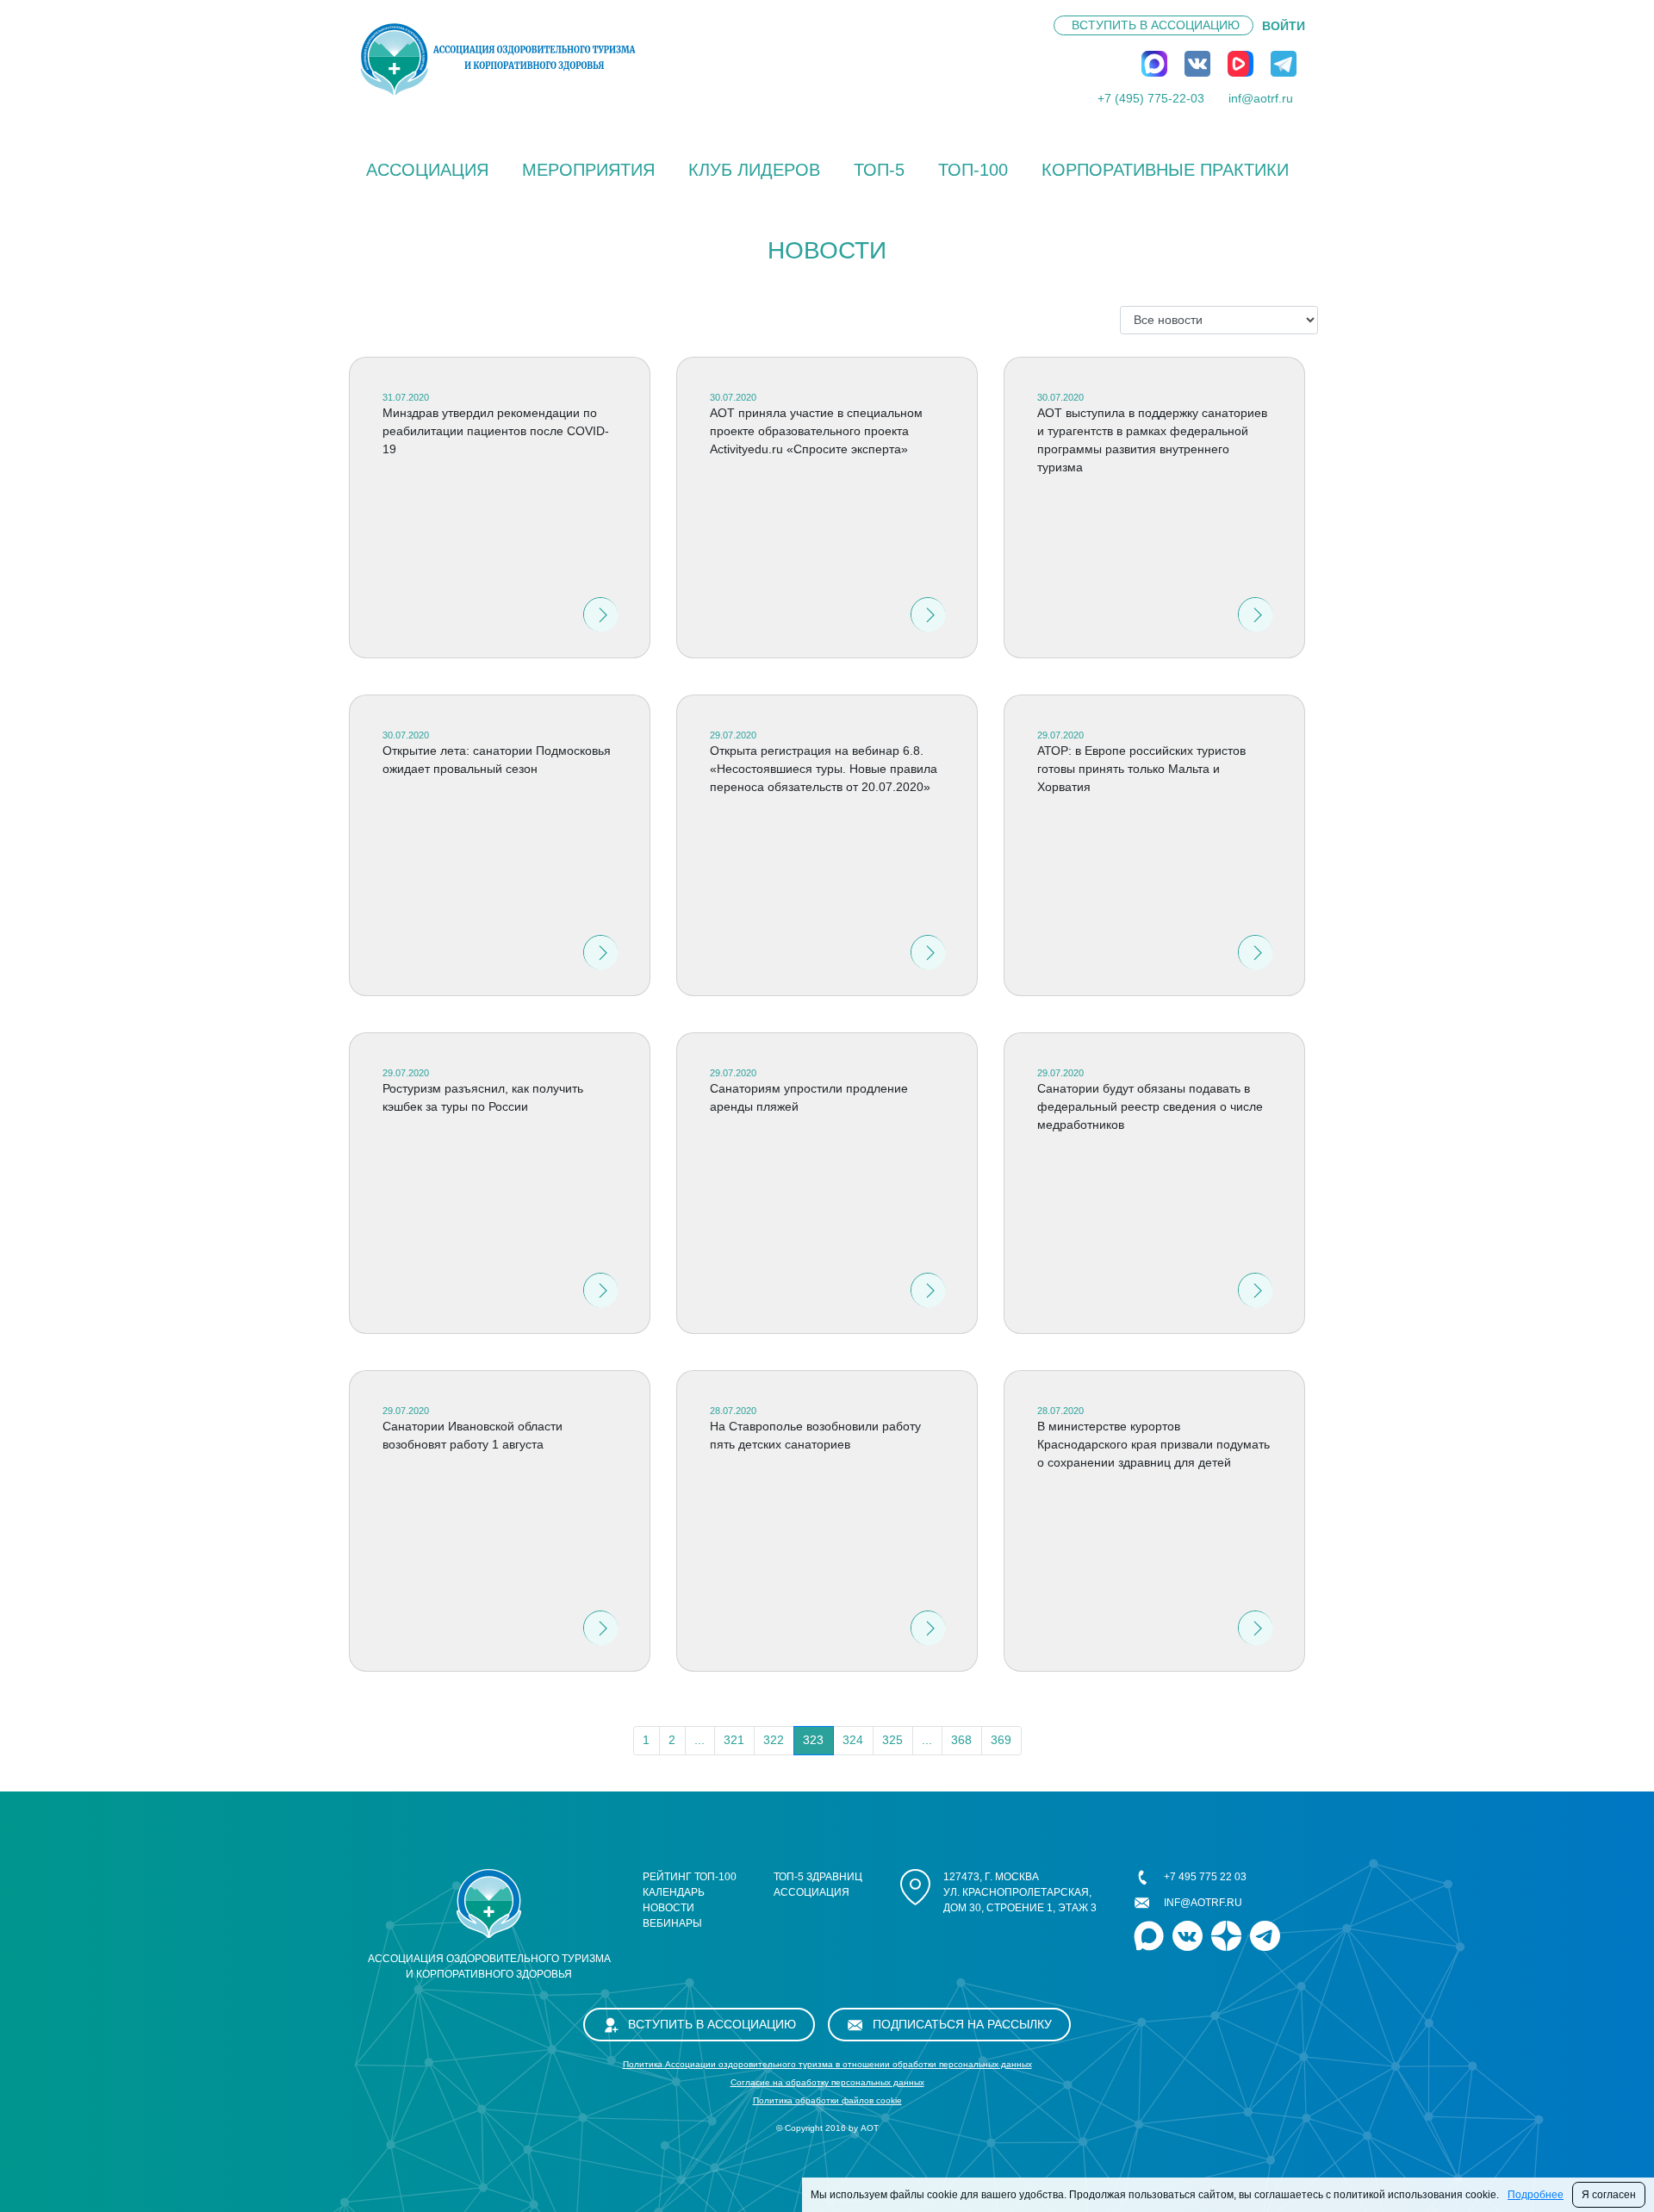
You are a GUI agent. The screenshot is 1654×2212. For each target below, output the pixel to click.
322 (774, 1740)
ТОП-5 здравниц (818, 1877)
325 (892, 1740)
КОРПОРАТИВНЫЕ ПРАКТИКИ (1165, 170)
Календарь (674, 1892)
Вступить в (1156, 25)
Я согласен (1609, 2195)
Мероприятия (588, 170)
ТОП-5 (879, 170)
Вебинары (672, 1923)
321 (734, 1740)
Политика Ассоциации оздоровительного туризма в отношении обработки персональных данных (827, 2064)
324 (853, 1740)
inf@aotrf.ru (1261, 98)
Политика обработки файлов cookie (827, 2100)
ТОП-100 (973, 170)
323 (813, 1740)
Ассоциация (427, 170)
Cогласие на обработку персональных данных (827, 2082)
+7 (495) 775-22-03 (1151, 98)
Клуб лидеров (754, 170)
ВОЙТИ (1284, 26)
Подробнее (1536, 2195)
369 (1001, 1740)
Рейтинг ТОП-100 (690, 1877)
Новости (668, 1908)
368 (961, 1740)
